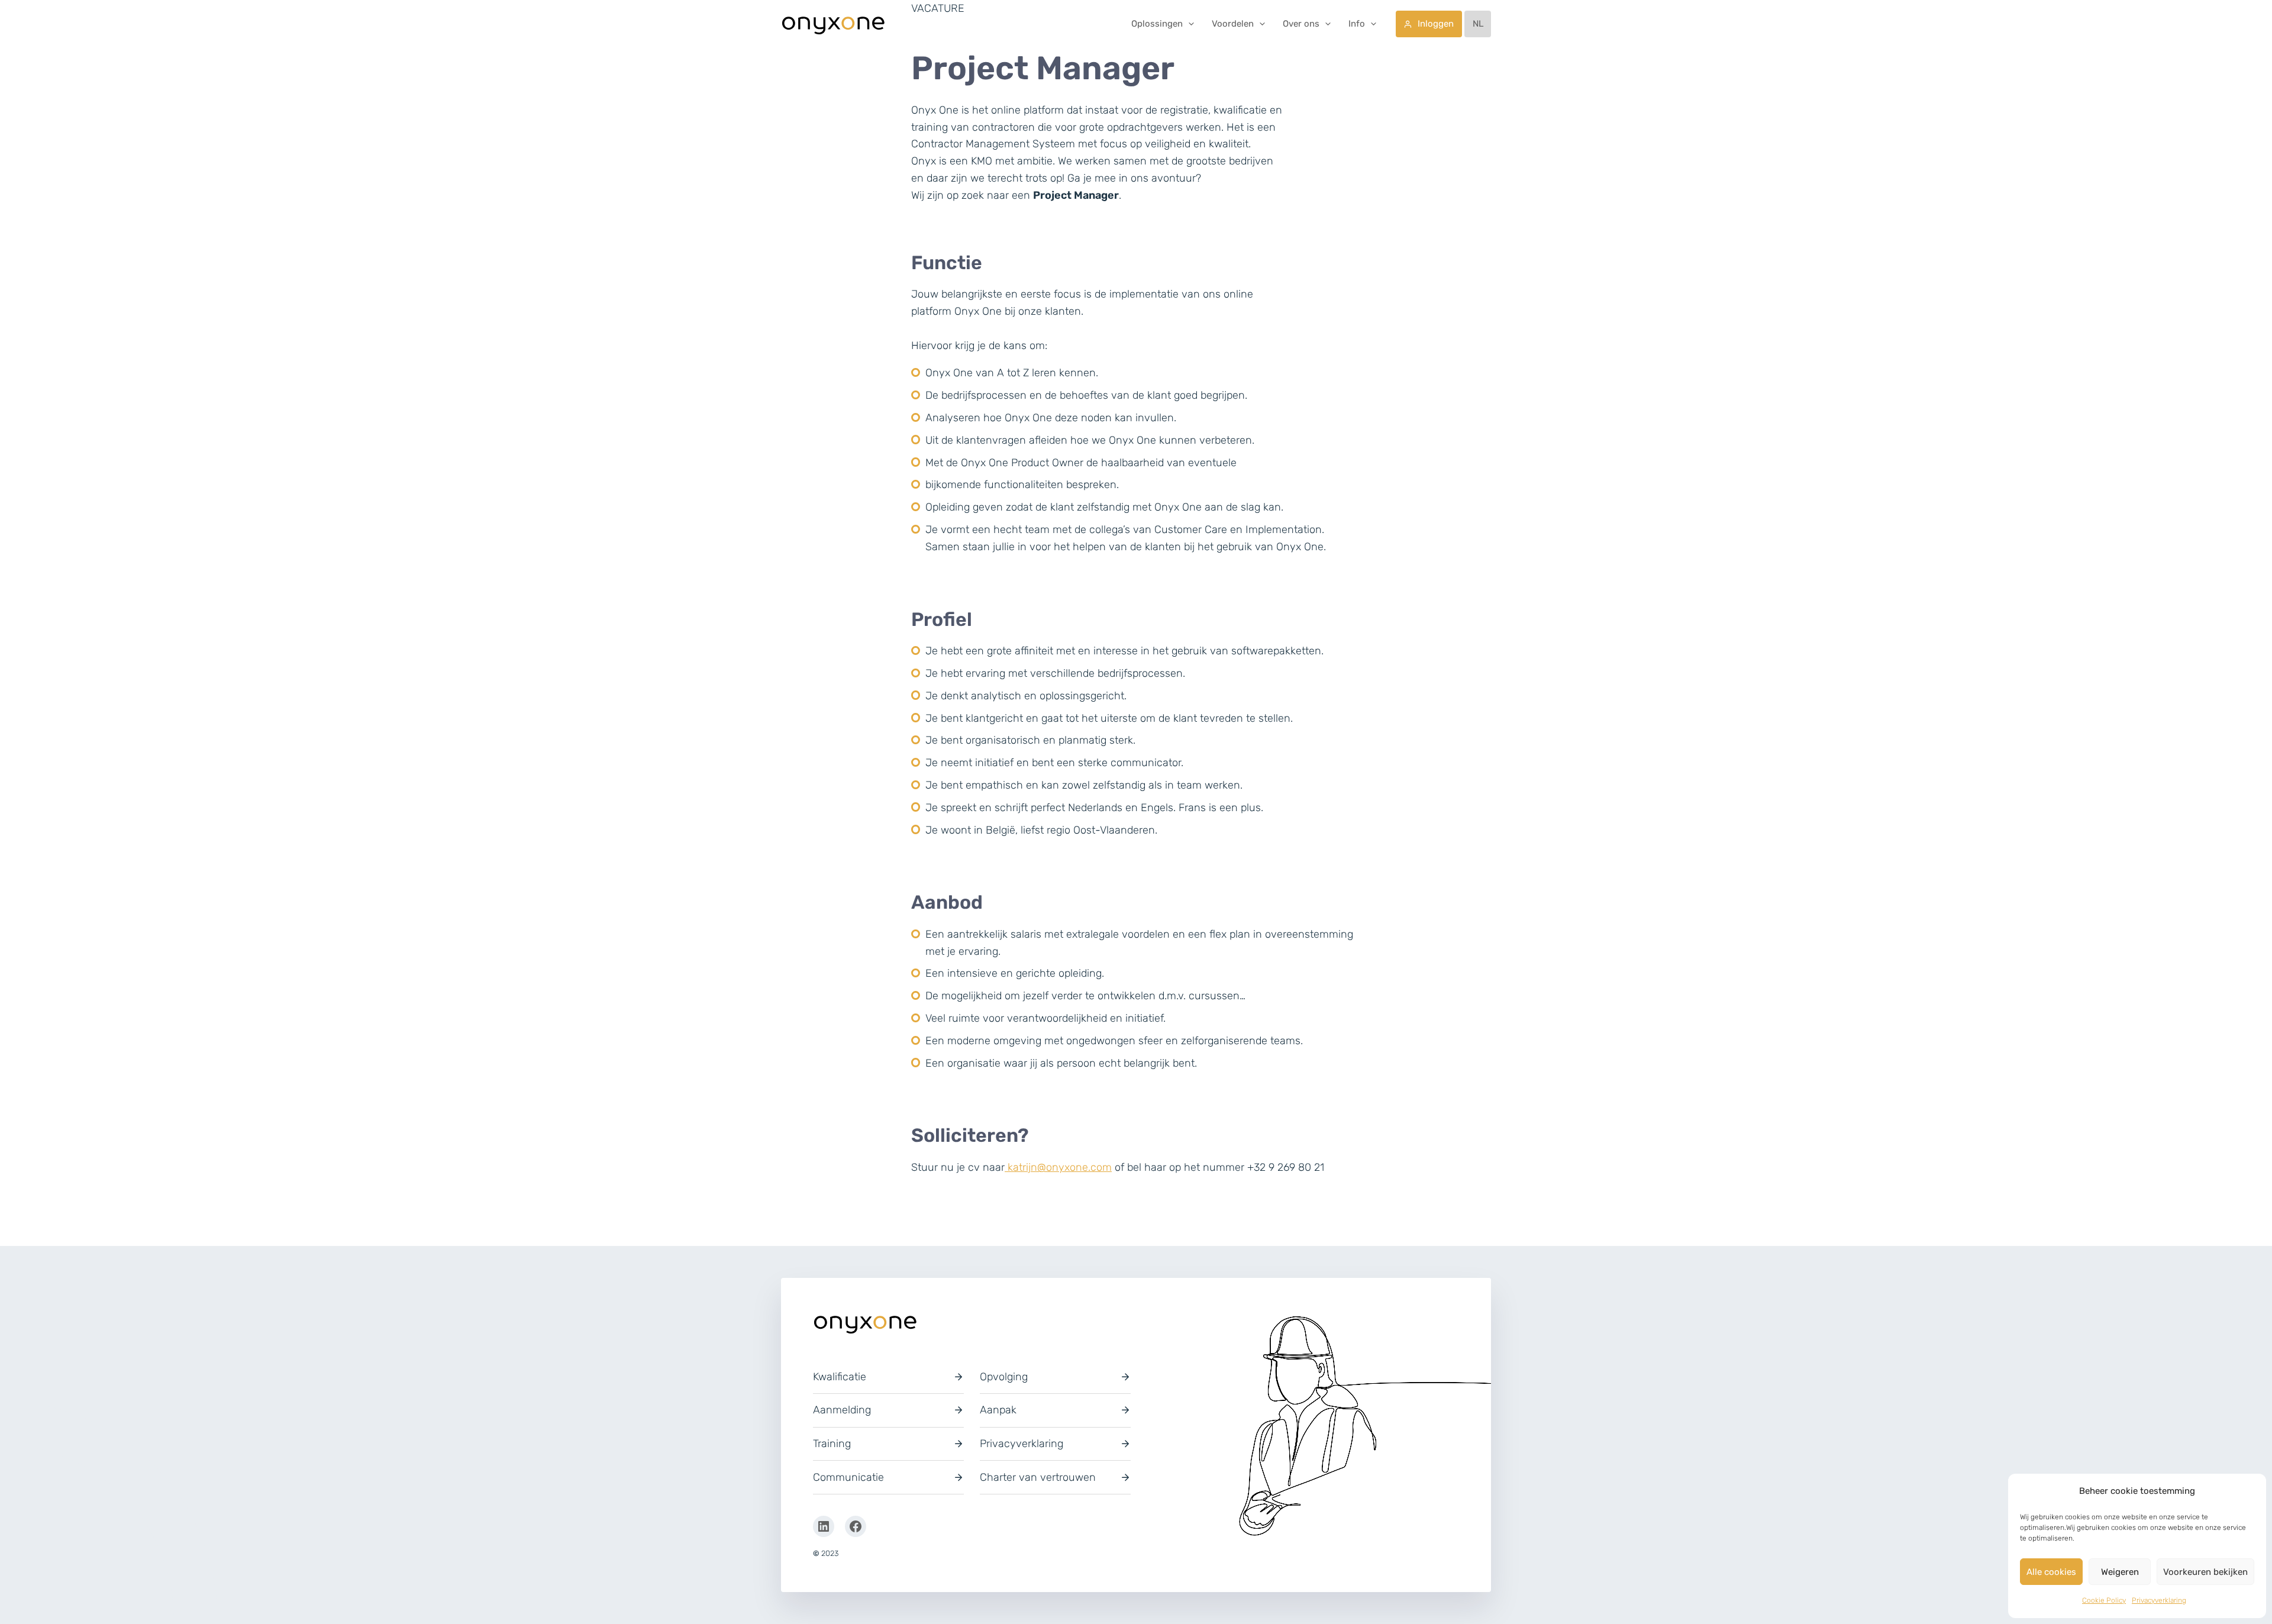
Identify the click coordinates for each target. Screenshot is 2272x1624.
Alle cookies (2051, 1572)
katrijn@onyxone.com (1058, 1167)
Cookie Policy (2104, 1600)
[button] (1188, 24)
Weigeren (2120, 1572)
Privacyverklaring (2159, 1600)
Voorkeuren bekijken (2205, 1572)
